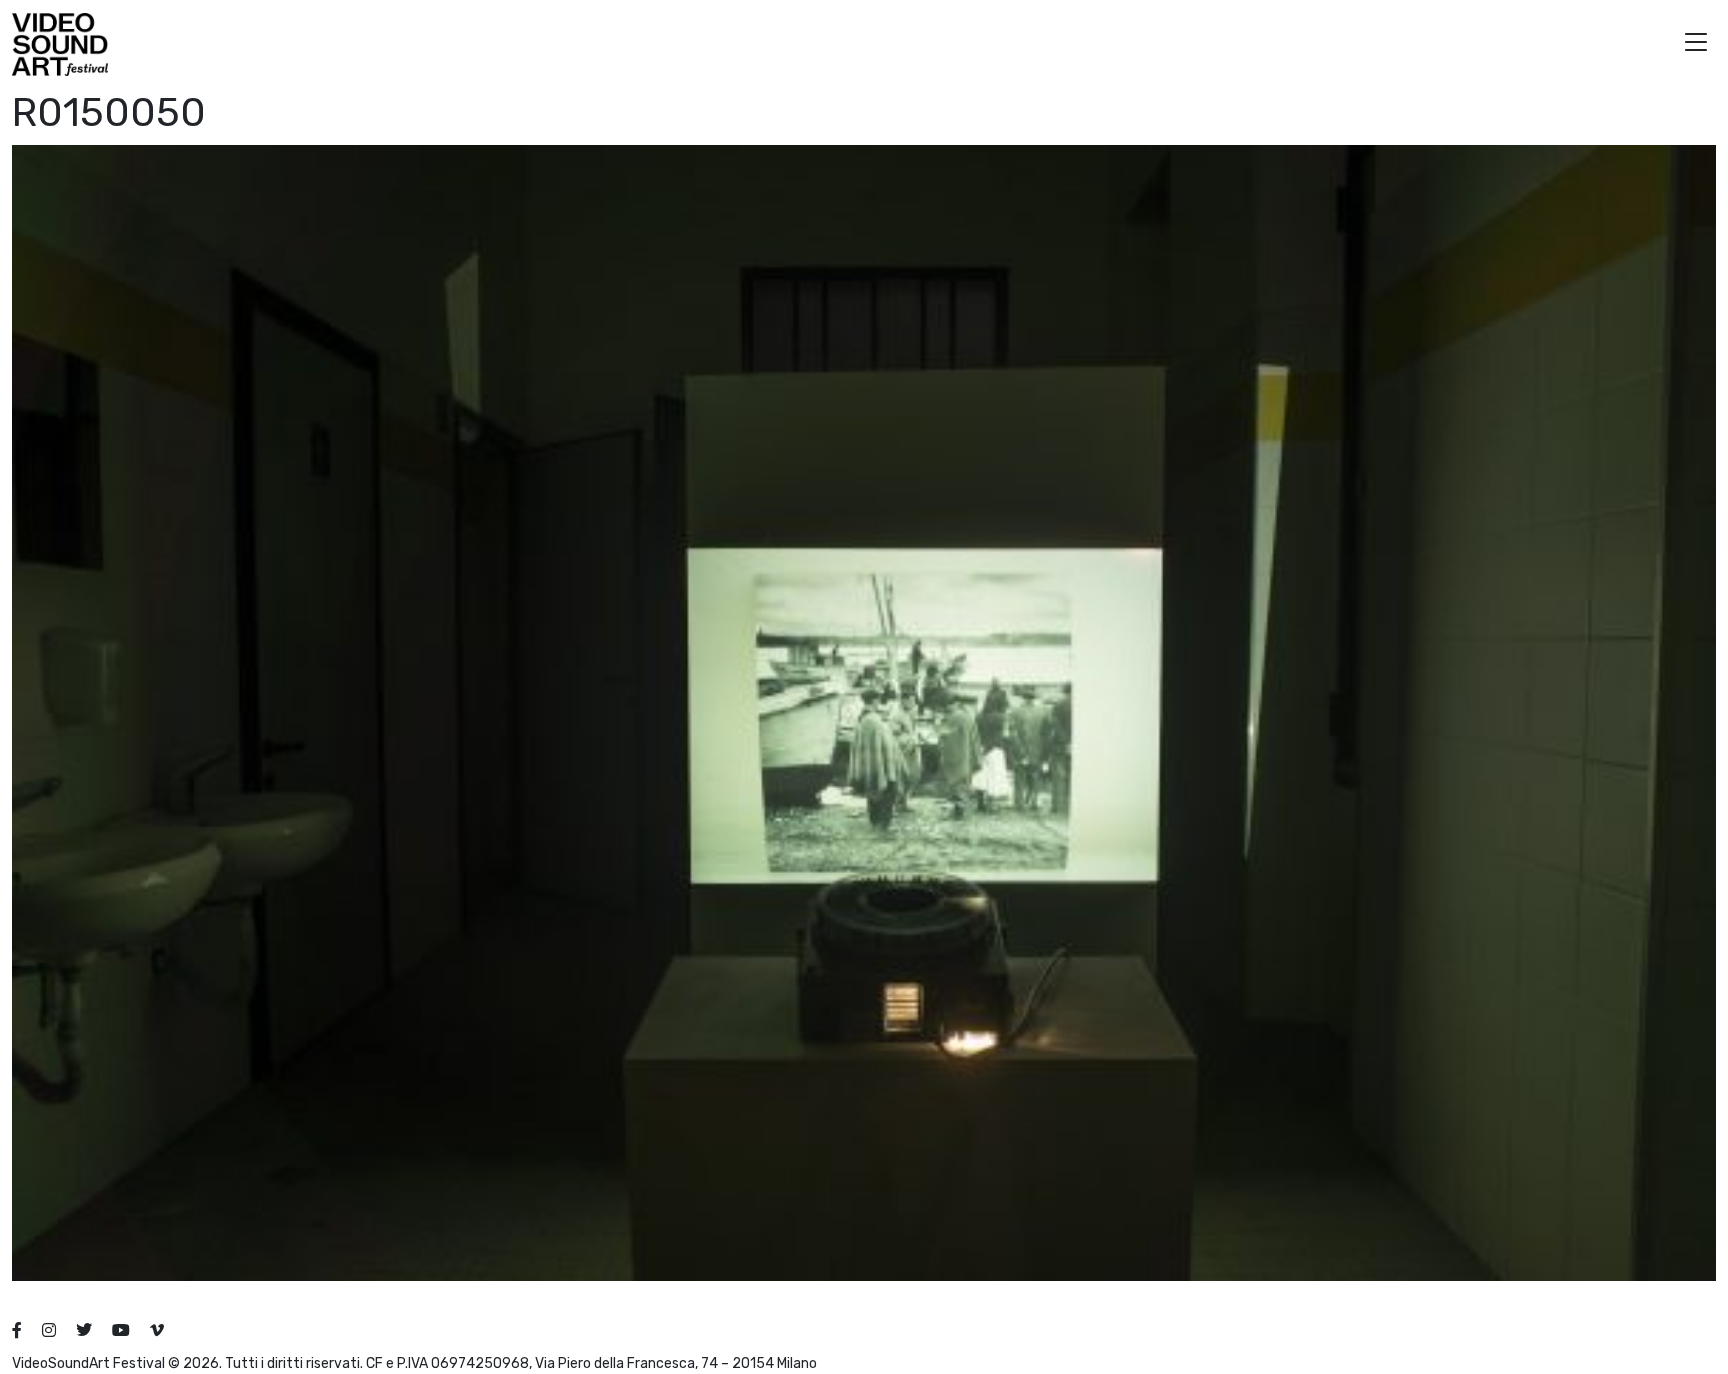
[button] (1696, 44)
